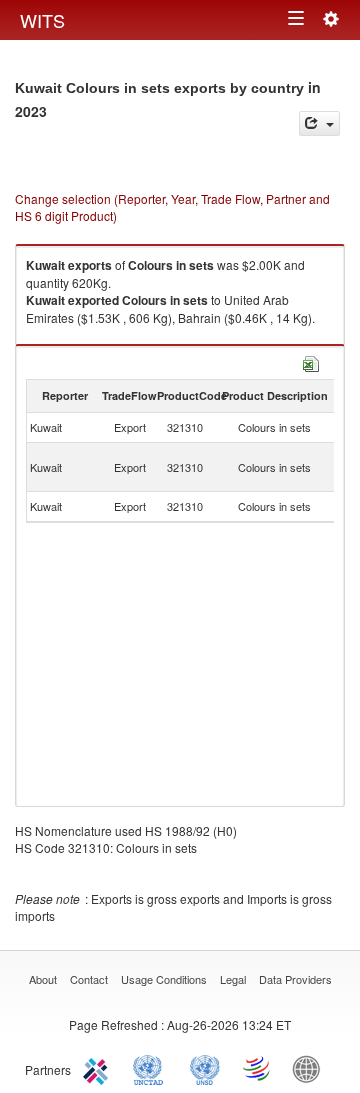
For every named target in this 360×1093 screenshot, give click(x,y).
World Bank (311, 1068)
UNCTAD (152, 1068)
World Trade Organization (258, 1068)
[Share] (319, 123)
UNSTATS (205, 1068)
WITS (42, 20)
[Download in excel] (311, 361)
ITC (99, 1068)
